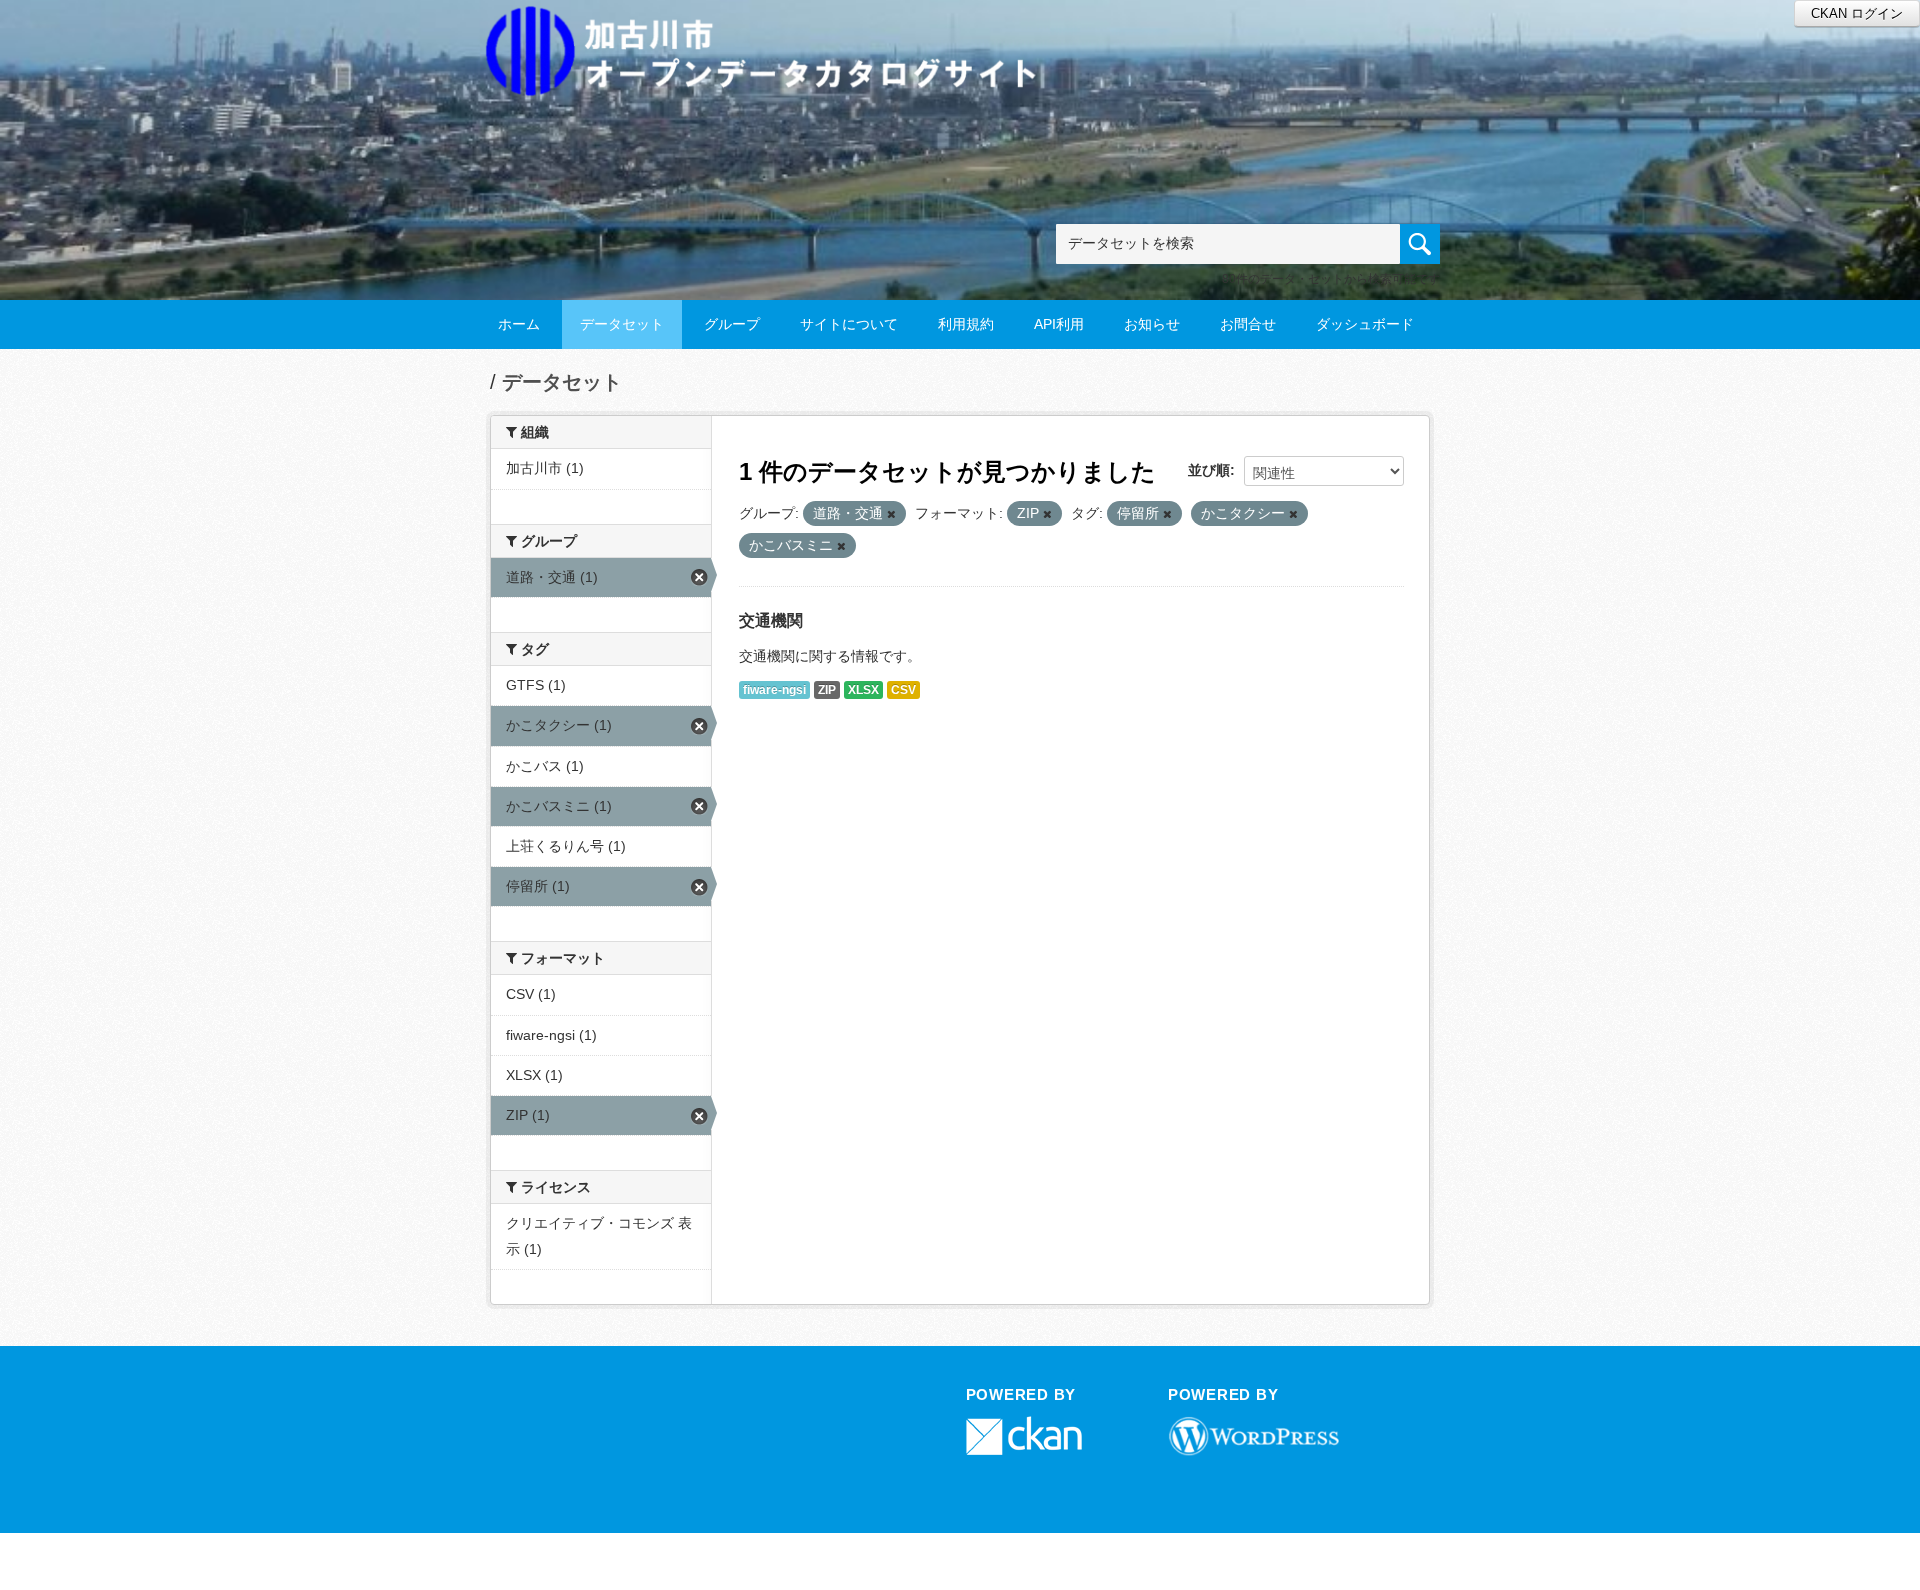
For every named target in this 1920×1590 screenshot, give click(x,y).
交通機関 (771, 620)
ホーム (519, 324)
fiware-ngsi (774, 690)
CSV (903, 690)
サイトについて (849, 324)
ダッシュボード (1365, 324)
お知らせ (1152, 324)
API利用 (1059, 324)
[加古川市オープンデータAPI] (772, 26)
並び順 (1209, 470)
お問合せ (1248, 324)
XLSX (863, 690)
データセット (622, 324)
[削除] (891, 514)
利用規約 (966, 324)
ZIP (827, 690)
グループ (732, 324)
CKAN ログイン (1857, 13)
